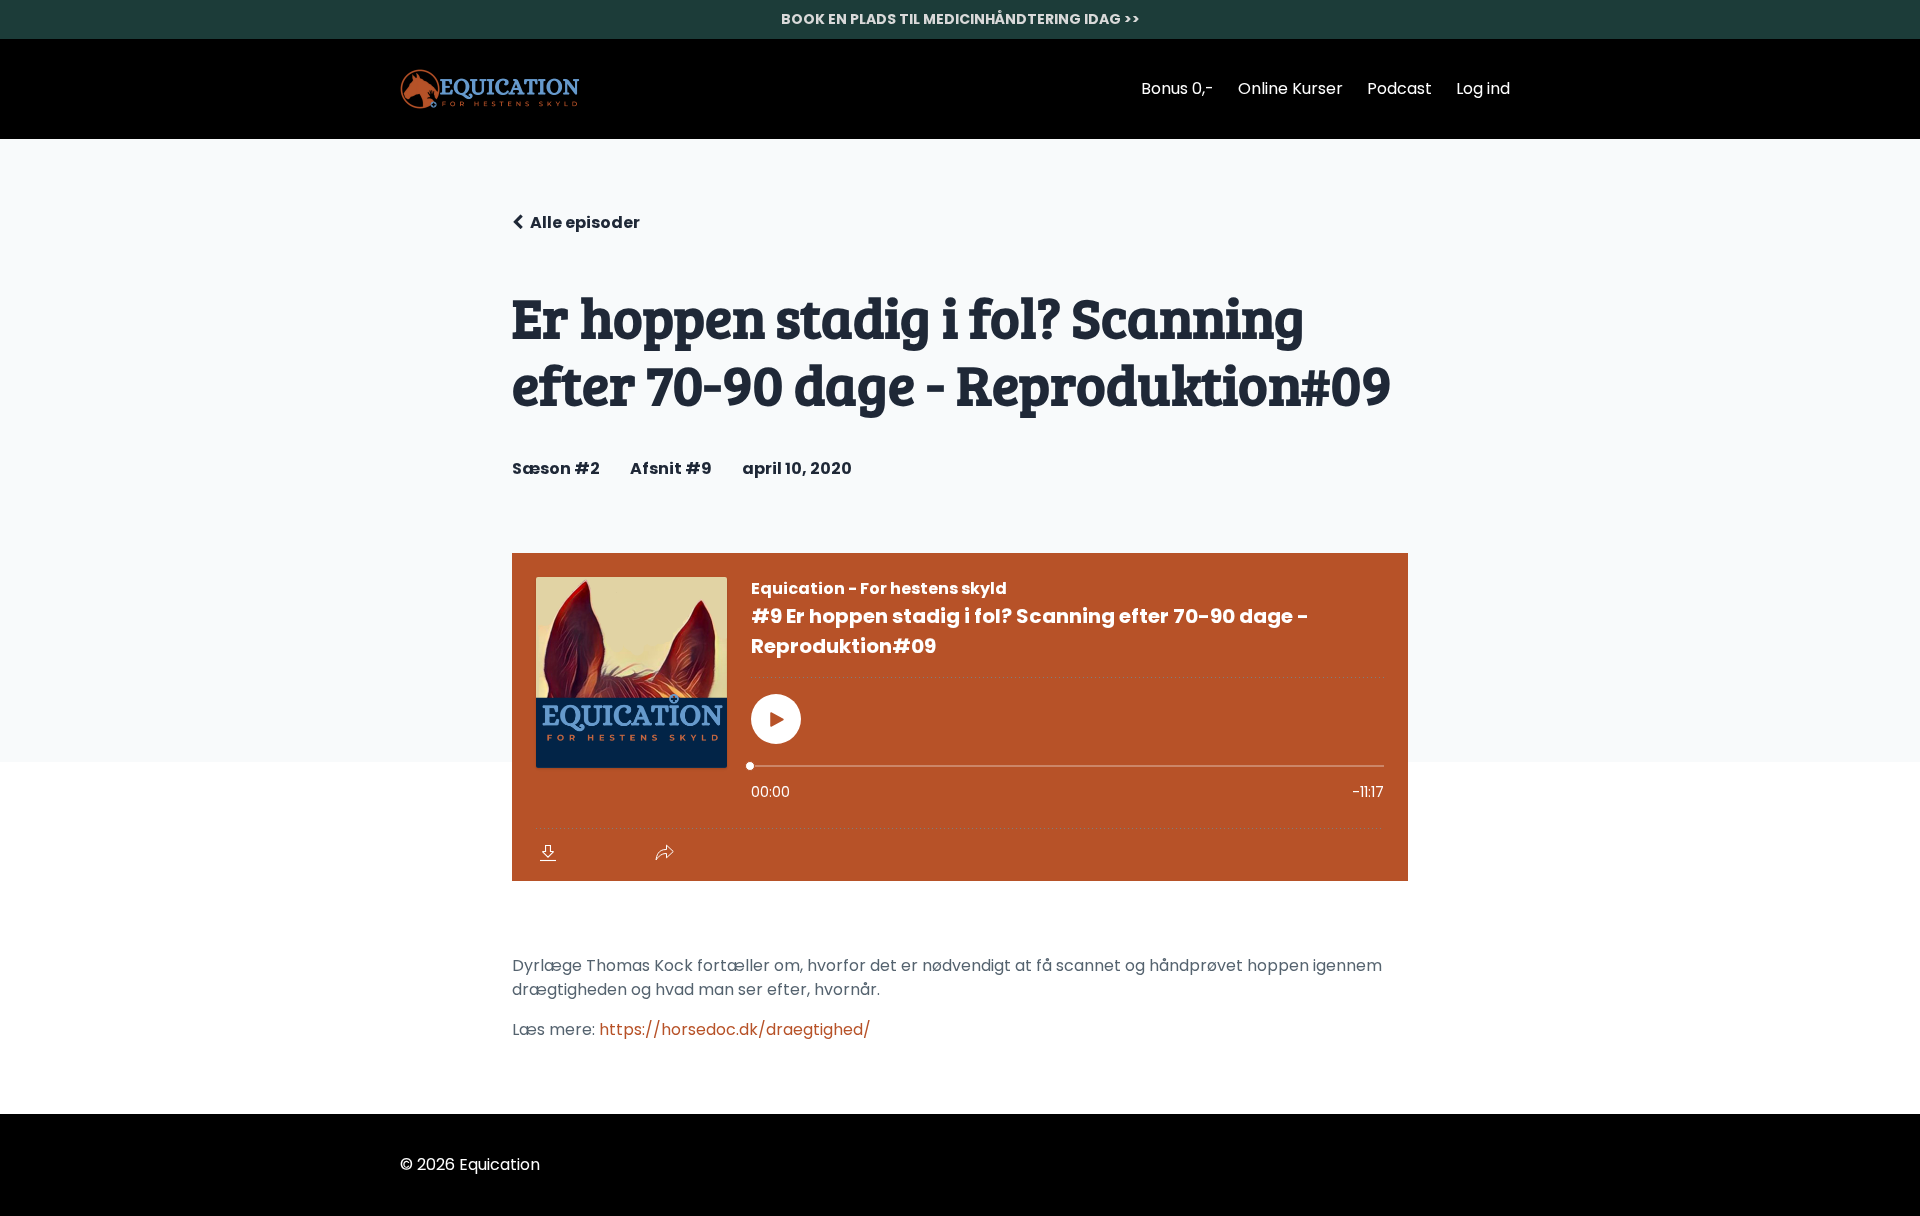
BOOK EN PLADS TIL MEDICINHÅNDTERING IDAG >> (960, 19)
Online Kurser (1290, 88)
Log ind (1483, 88)
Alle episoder (585, 222)
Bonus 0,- (1177, 88)
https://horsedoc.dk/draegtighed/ (735, 1029)
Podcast (1399, 88)
